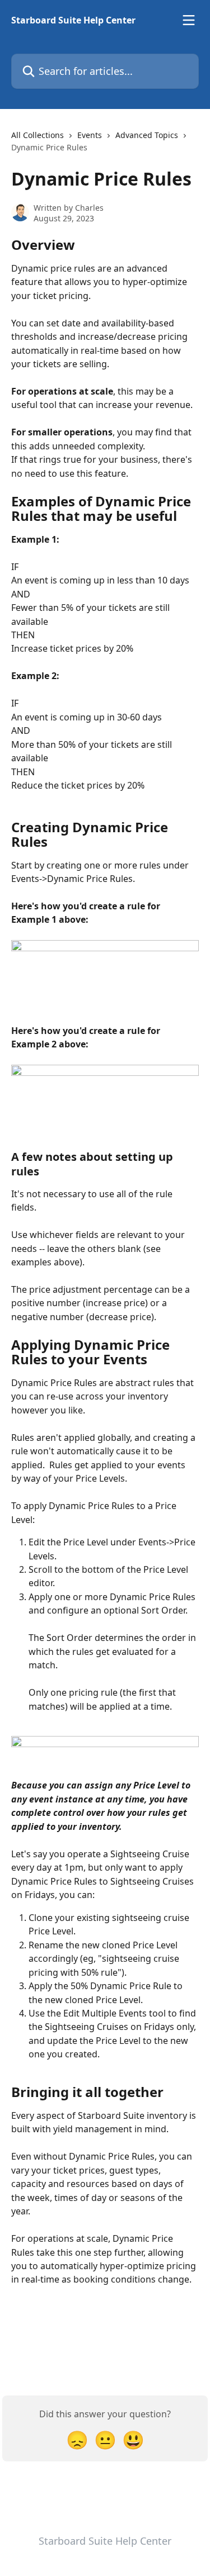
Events (90, 135)
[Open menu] (189, 20)
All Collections (38, 135)
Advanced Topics (147, 135)
